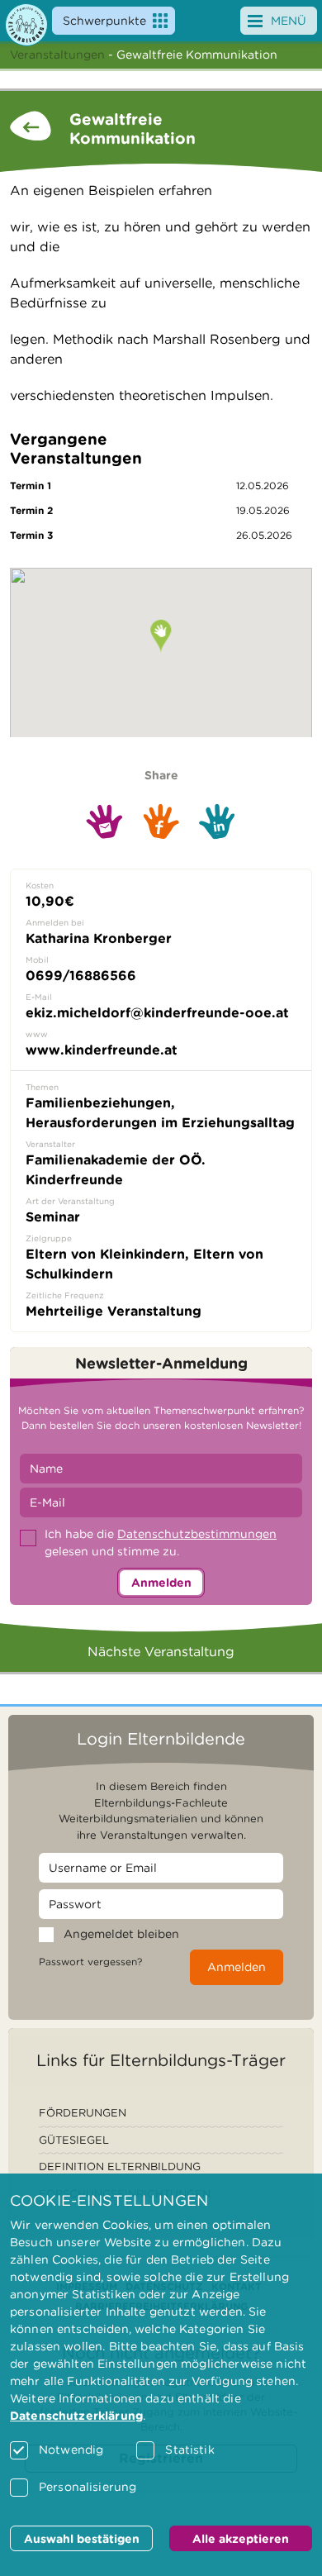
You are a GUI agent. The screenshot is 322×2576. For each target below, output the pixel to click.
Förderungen (83, 2113)
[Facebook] (161, 821)
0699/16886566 (81, 976)
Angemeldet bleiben (121, 1934)
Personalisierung (88, 2487)
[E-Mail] (104, 821)
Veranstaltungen (57, 55)
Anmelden (161, 1583)
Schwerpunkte (104, 21)
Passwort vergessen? (90, 1962)
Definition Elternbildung (120, 2167)
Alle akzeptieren (241, 2539)
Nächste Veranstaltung (161, 1652)
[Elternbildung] (26, 25)
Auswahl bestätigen (82, 2539)
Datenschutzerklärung (76, 2416)
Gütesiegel (74, 2140)
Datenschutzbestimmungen (197, 1534)
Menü (289, 21)
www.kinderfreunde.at (102, 1050)
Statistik (189, 2450)
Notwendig (71, 2450)
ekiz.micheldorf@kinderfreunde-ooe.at (157, 1013)
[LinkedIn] (217, 822)
